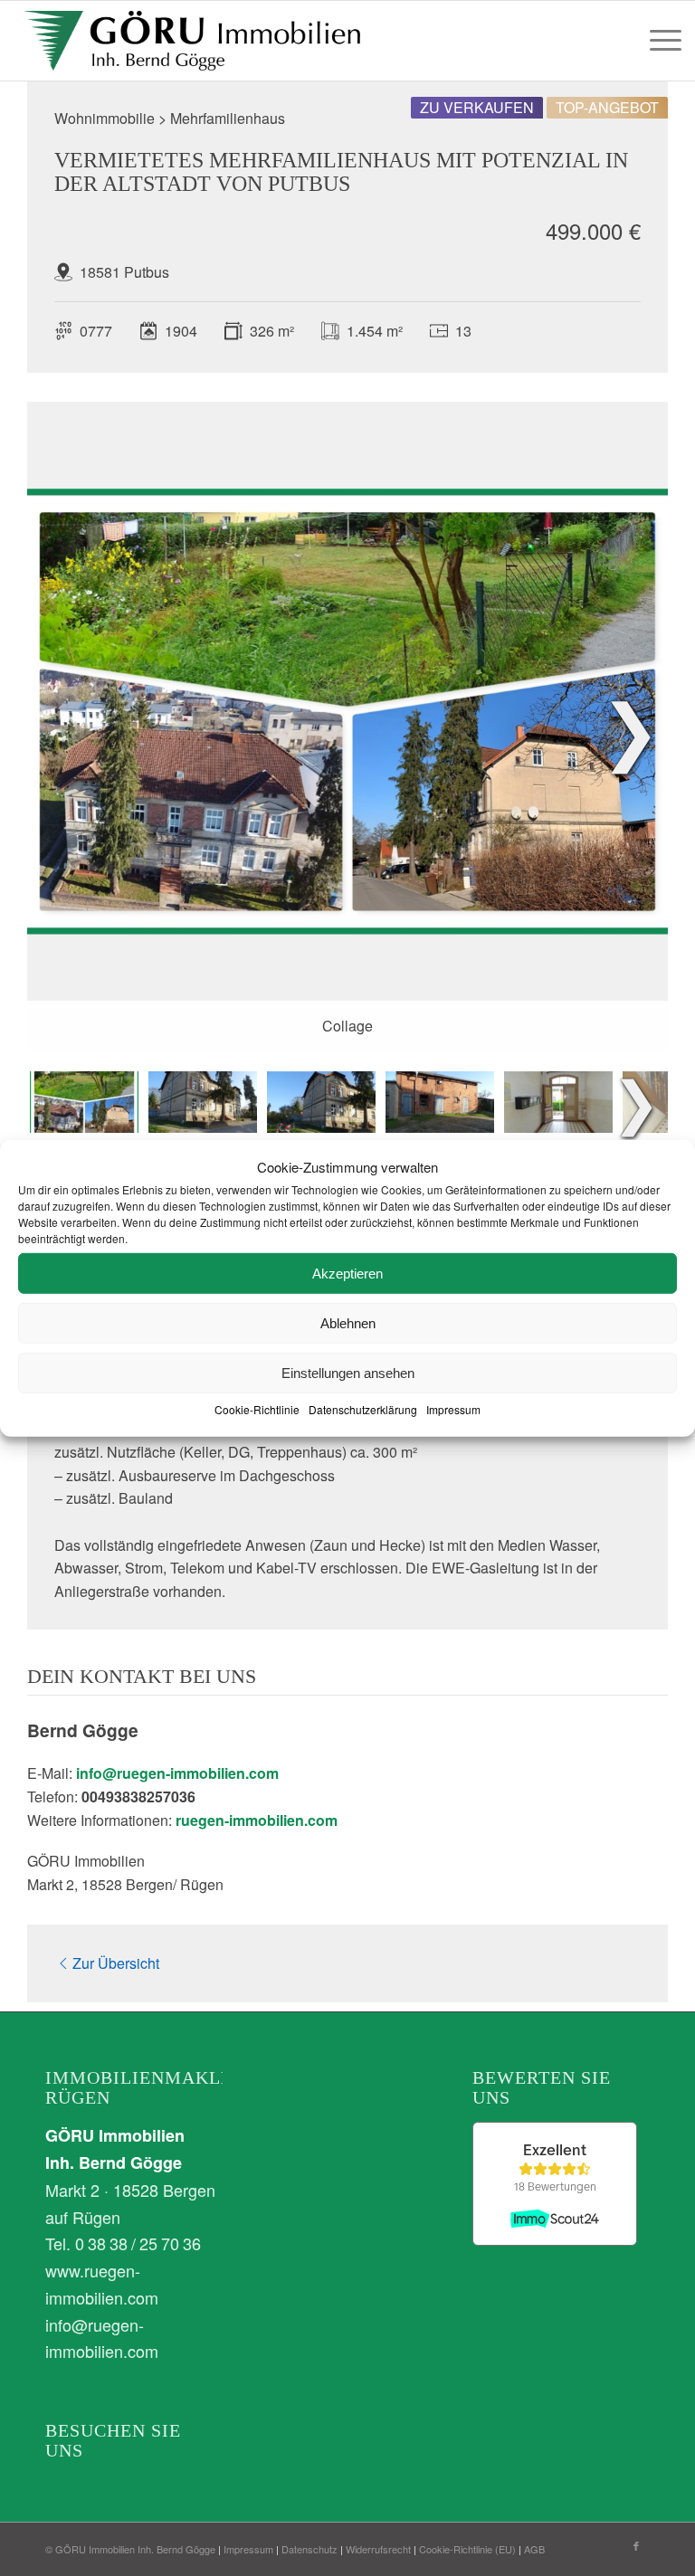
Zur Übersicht (116, 1963)
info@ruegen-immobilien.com (177, 1773)
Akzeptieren (347, 1274)
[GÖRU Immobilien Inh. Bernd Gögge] (191, 41)
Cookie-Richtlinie (257, 1409)
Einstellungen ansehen (348, 1373)
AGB (534, 2549)
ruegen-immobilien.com (257, 1820)
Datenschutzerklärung (363, 1409)
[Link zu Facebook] (636, 2545)
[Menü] (661, 41)
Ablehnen (348, 1323)
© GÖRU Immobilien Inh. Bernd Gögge (130, 2549)
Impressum (453, 1409)
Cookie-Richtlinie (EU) (467, 2549)
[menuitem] (661, 41)
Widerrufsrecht (378, 2549)
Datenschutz (309, 2549)
